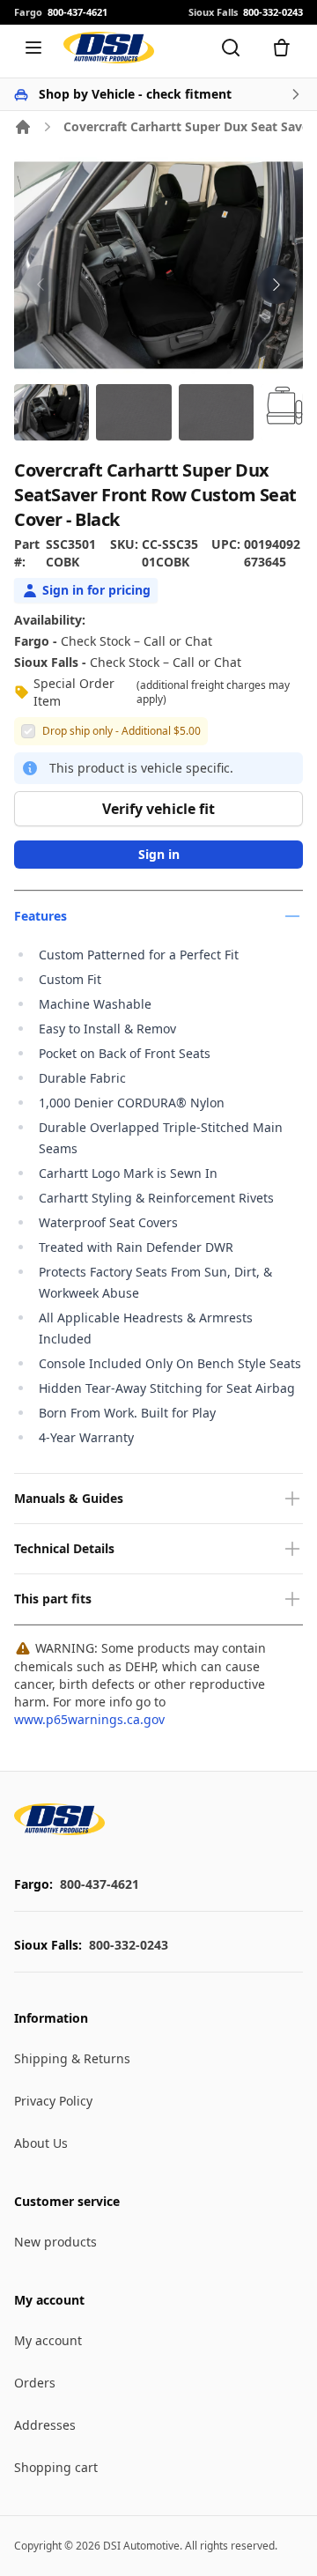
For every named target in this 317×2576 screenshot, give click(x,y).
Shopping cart (56, 2467)
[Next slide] (276, 285)
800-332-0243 (129, 1945)
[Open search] (231, 48)
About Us (41, 2143)
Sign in (159, 854)
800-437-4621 (100, 1884)
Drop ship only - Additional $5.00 (122, 731)
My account (48, 2340)
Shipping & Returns (72, 2058)
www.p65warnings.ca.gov (89, 1719)
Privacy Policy (53, 2101)
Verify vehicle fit (158, 809)
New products (55, 2242)
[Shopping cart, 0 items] (282, 48)
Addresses (45, 2425)
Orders (35, 2383)
